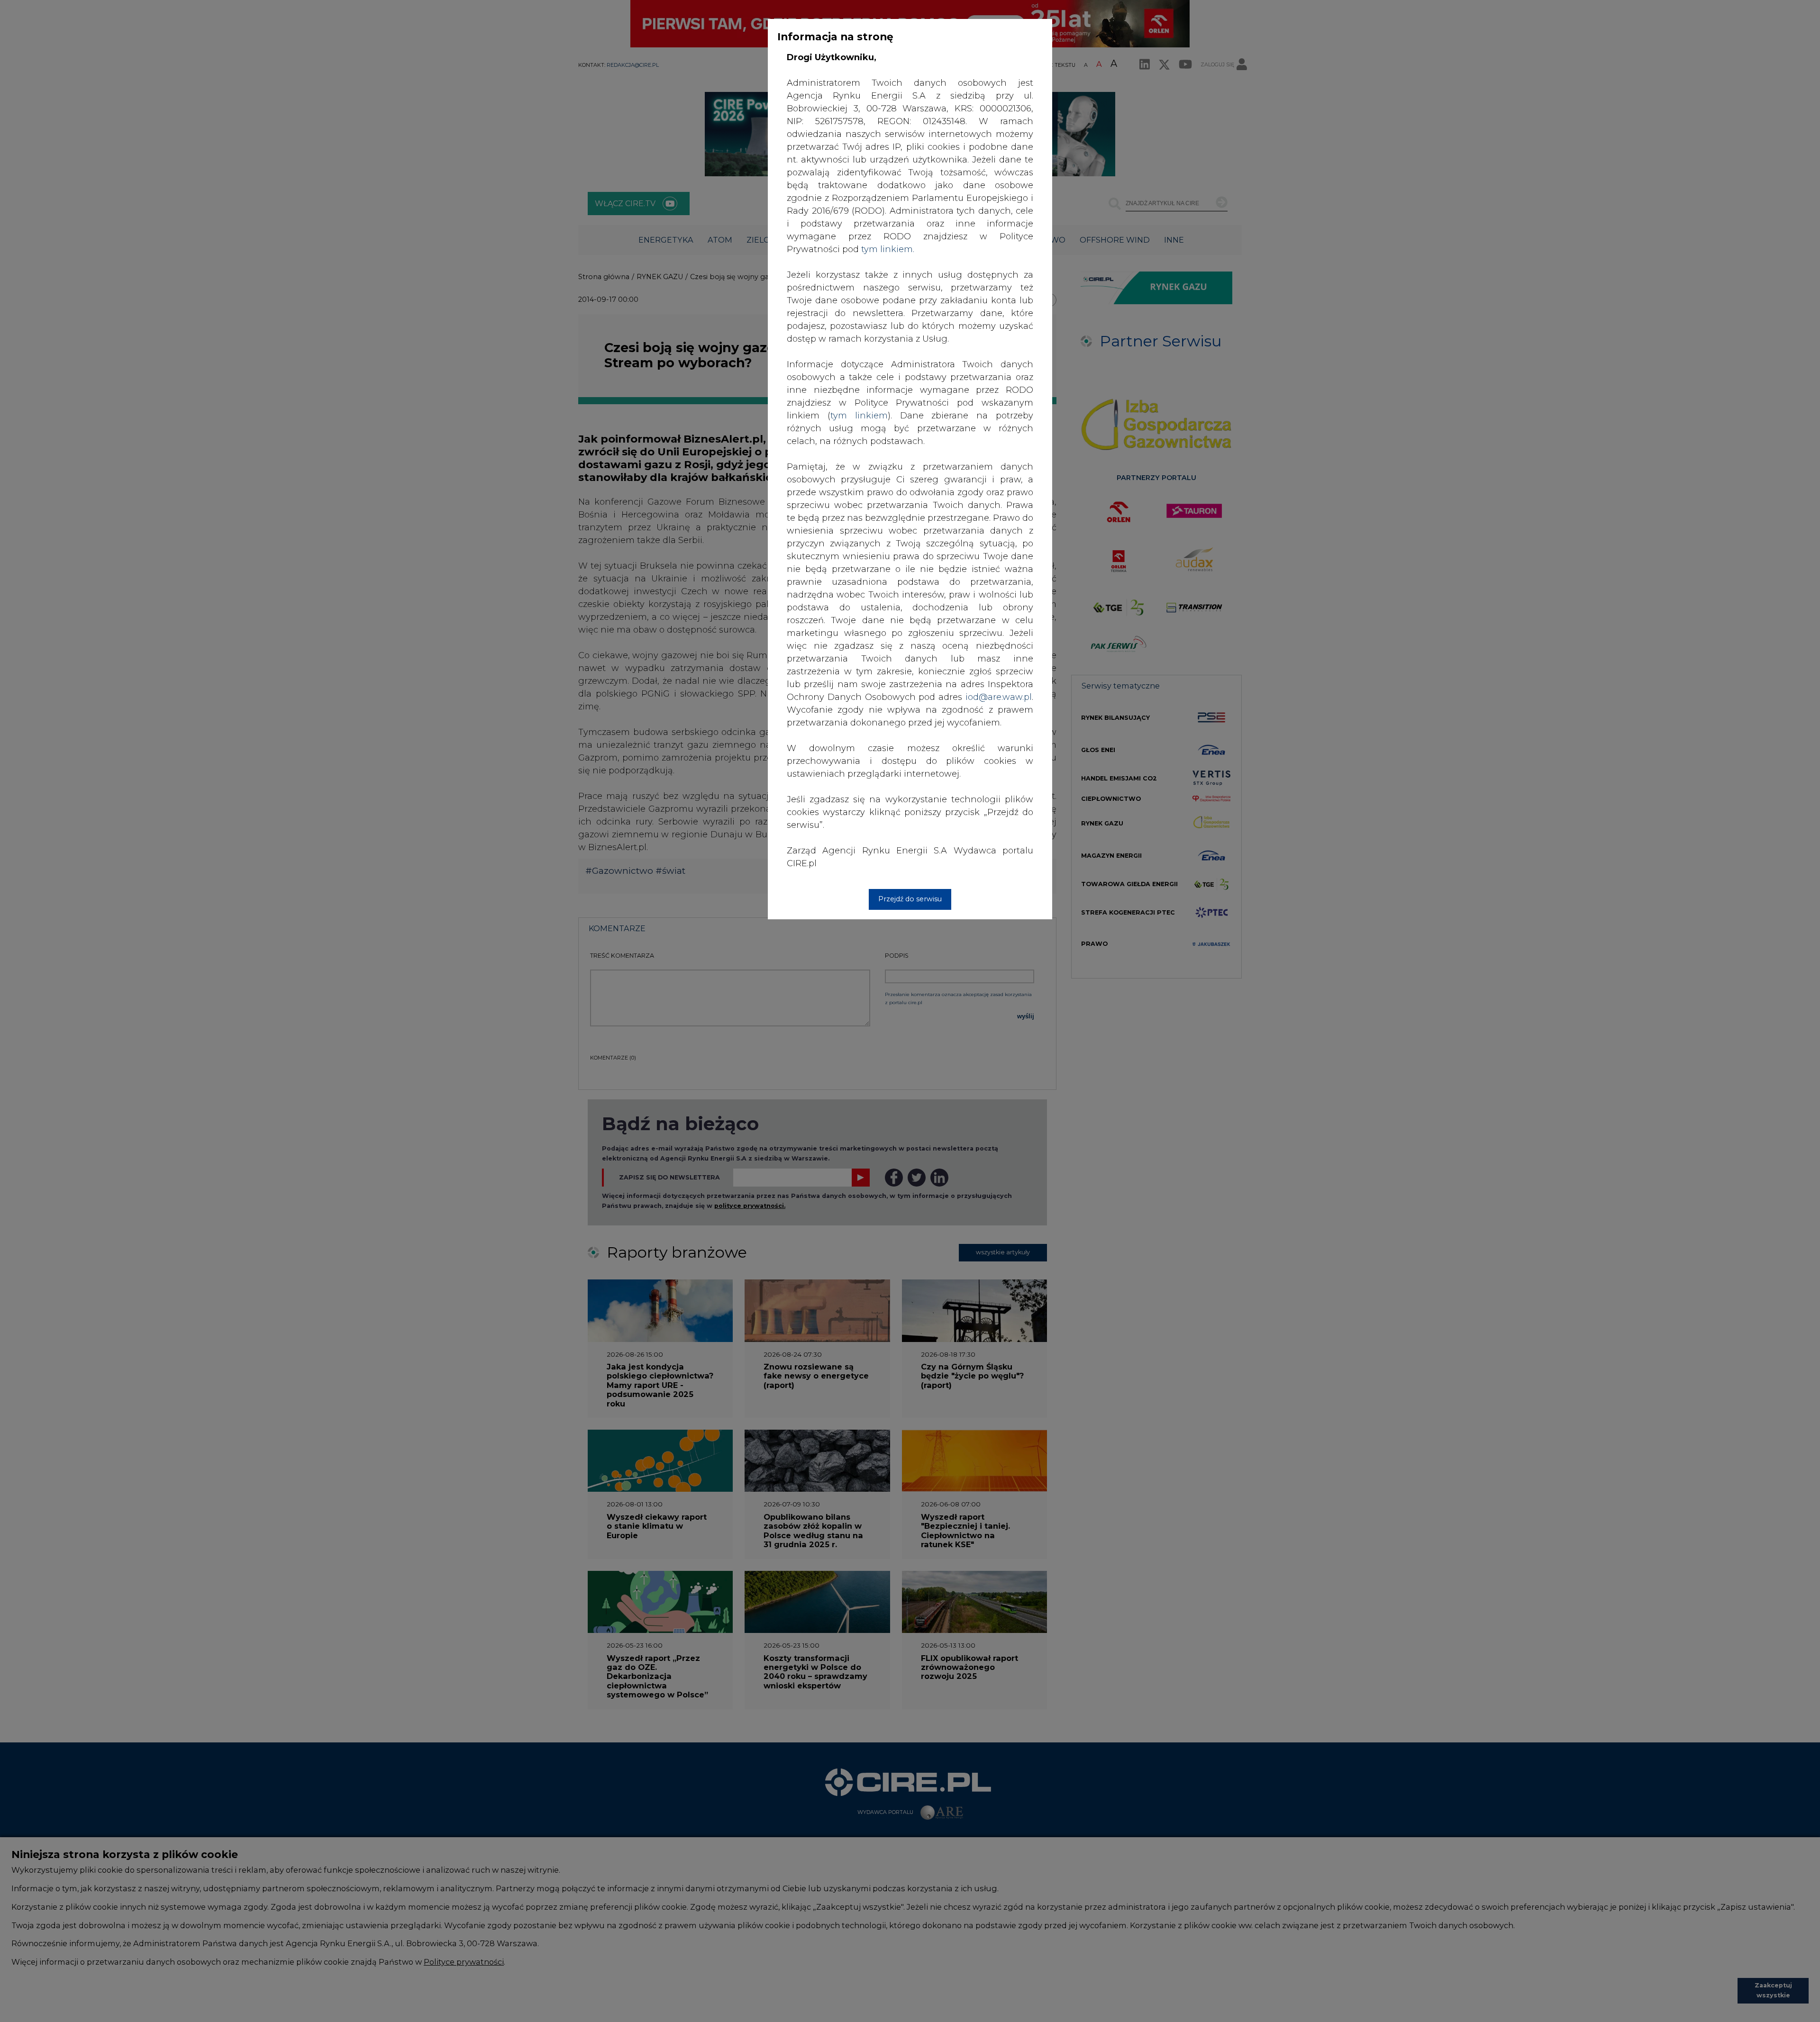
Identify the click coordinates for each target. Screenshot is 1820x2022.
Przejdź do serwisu (910, 899)
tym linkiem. (888, 249)
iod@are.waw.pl (999, 697)
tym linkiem (859, 416)
